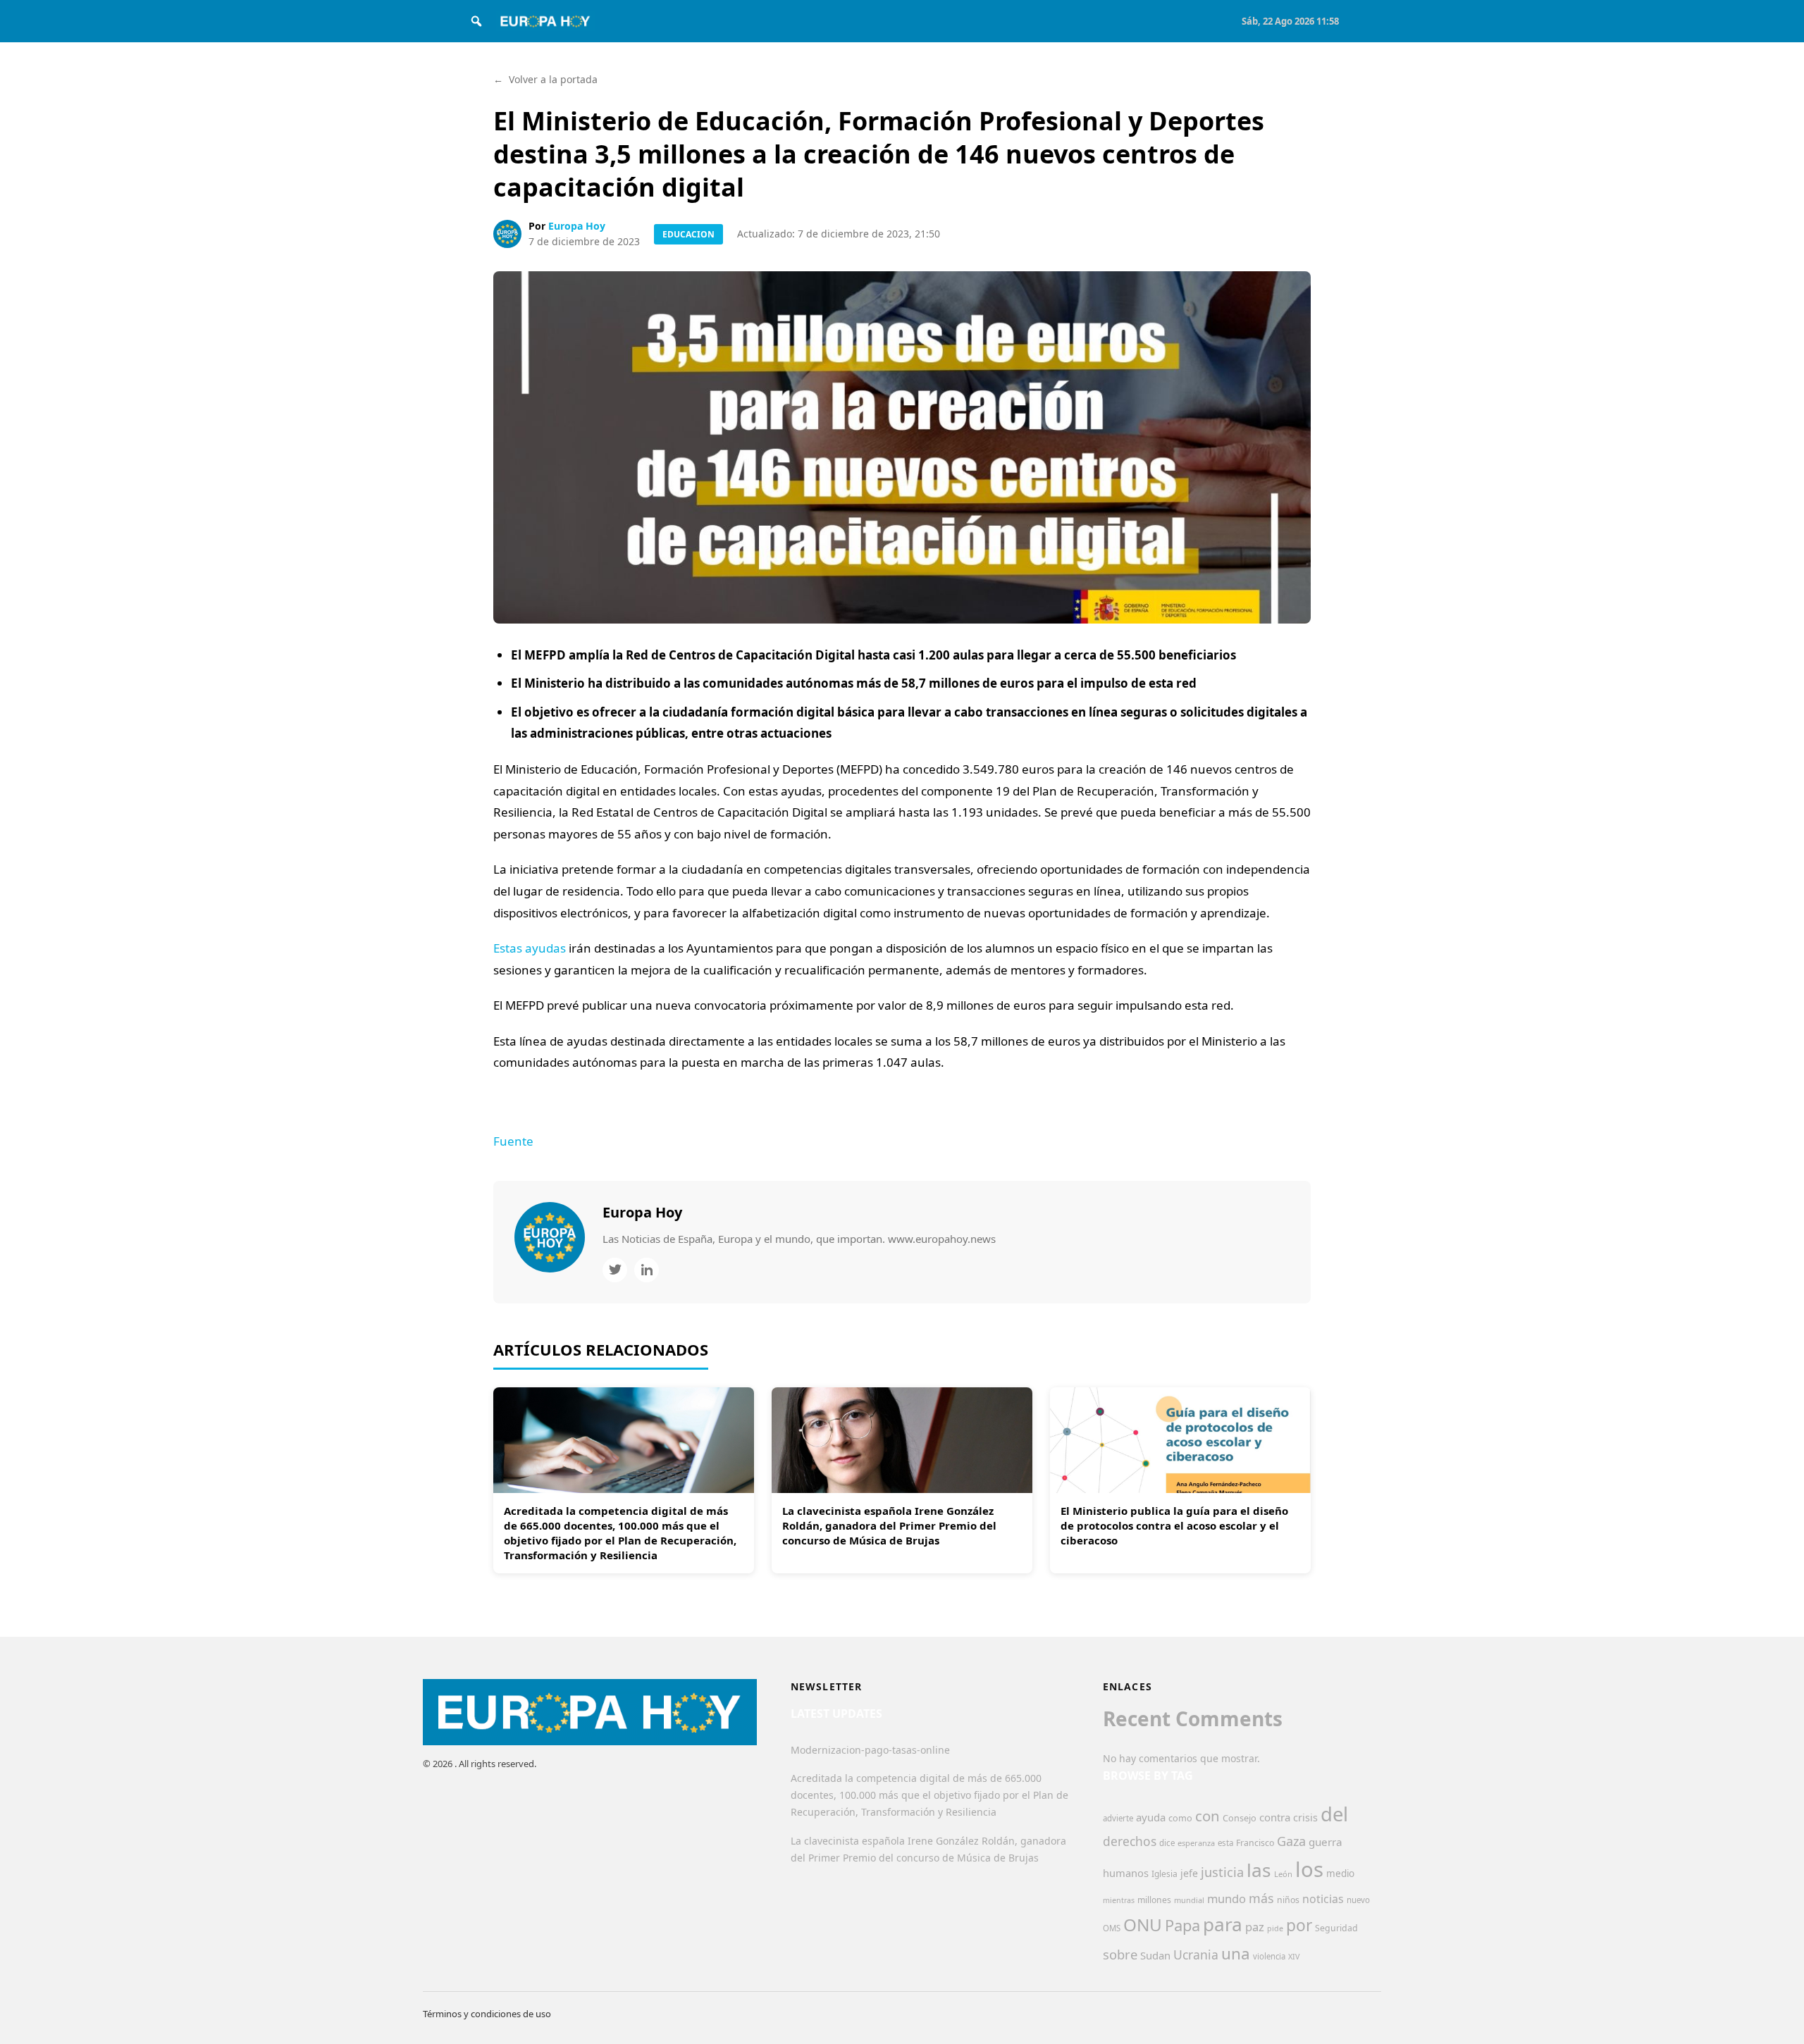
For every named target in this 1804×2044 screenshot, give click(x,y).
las (1259, 1870)
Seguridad (1336, 1928)
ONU (1143, 1925)
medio (1340, 1873)
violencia (1269, 1956)
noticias (1323, 1899)
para (1223, 1924)
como (1180, 1818)
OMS (1112, 1928)
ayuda (1151, 1817)
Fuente (513, 1141)
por (1299, 1925)
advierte (1118, 1818)
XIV (1294, 1957)
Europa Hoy (577, 226)
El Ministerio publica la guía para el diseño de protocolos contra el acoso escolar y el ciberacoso (1174, 1525)
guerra (1326, 1842)
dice (1167, 1843)
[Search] (476, 21)
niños (1288, 1900)
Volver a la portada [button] (545, 79)
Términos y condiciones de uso (487, 2014)
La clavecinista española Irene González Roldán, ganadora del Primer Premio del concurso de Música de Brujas (889, 1525)
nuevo (1358, 1900)
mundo (1227, 1899)
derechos (1130, 1841)
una (1236, 1953)
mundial (1189, 1900)
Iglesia (1164, 1874)
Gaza (1291, 1841)
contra (1275, 1817)
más (1261, 1898)
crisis (1305, 1817)
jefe (1189, 1873)
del (1334, 1814)
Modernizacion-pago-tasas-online (870, 1750)
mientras (1119, 1900)
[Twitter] (615, 1270)
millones (1154, 1900)
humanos (1126, 1873)
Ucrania (1196, 1955)
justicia (1222, 1872)
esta (1225, 1843)
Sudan (1155, 1955)
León (1283, 1874)
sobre (1120, 1954)
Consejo (1240, 1818)
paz (1255, 1927)
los (1309, 1869)
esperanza (1196, 1843)
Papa (1182, 1925)
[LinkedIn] (647, 1270)
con (1207, 1816)
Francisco (1255, 1843)
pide (1275, 1928)
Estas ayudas (530, 948)
